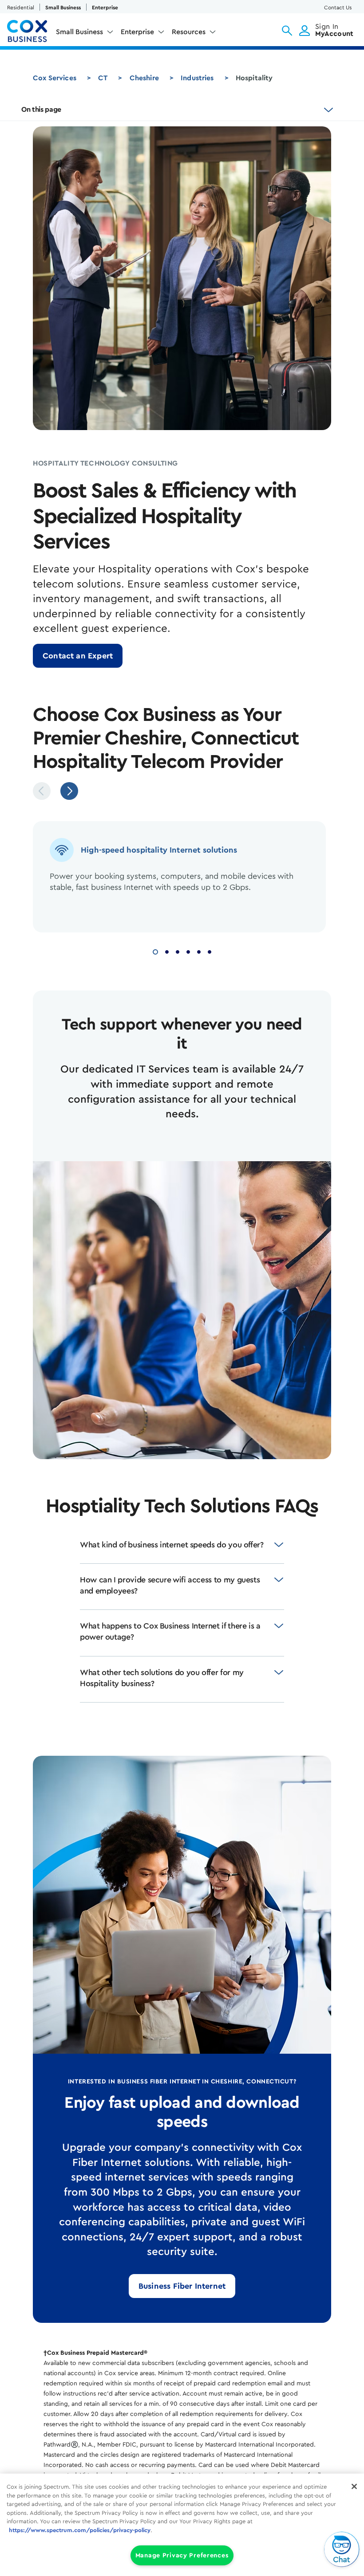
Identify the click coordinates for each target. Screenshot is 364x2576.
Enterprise (105, 8)
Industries (197, 78)
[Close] (354, 2486)
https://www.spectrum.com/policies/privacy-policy (80, 2530)
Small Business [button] (79, 32)
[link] (78, 656)
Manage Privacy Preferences (182, 2555)
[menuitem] (85, 34)
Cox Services (55, 78)
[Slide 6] (210, 951)
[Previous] (42, 791)
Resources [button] (189, 32)
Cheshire (144, 78)
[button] (287, 31)
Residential (21, 8)
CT (103, 78)
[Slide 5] (199, 951)
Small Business (63, 8)
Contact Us (338, 8)
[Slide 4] (188, 951)
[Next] (69, 791)
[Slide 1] (155, 951)
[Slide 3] (178, 951)
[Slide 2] (167, 951)
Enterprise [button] (137, 32)
